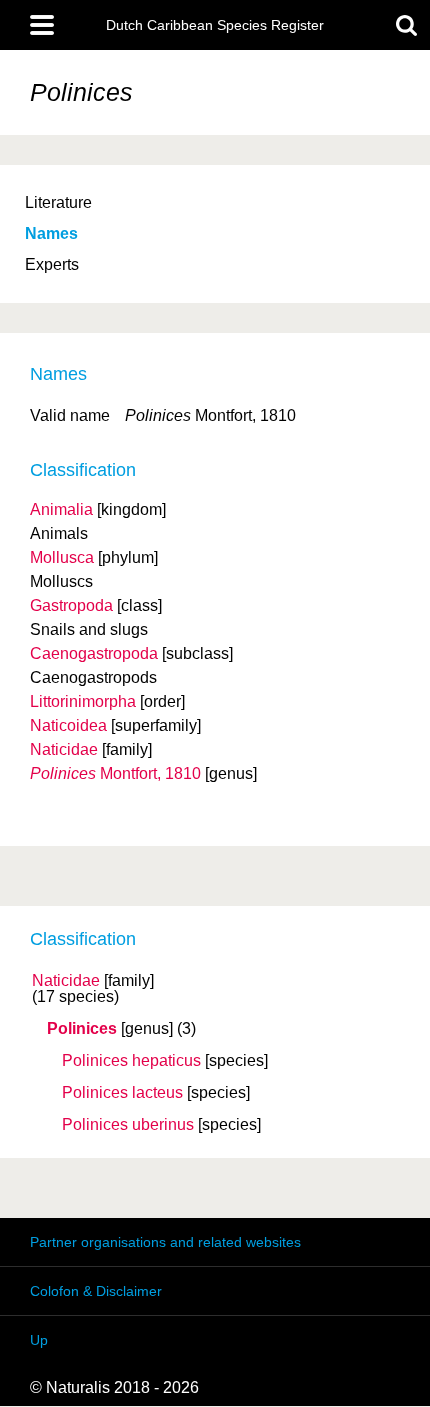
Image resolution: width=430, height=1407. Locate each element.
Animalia (61, 509)
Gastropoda (71, 605)
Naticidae (66, 981)
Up (39, 1340)
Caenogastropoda (94, 653)
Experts (52, 264)
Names (51, 233)
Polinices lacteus (122, 1093)
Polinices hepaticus (131, 1061)
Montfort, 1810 (115, 773)
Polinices (82, 1029)
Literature (58, 202)
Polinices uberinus (128, 1125)
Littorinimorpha (83, 701)
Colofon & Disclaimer (96, 1291)
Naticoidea (68, 725)
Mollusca (62, 557)
